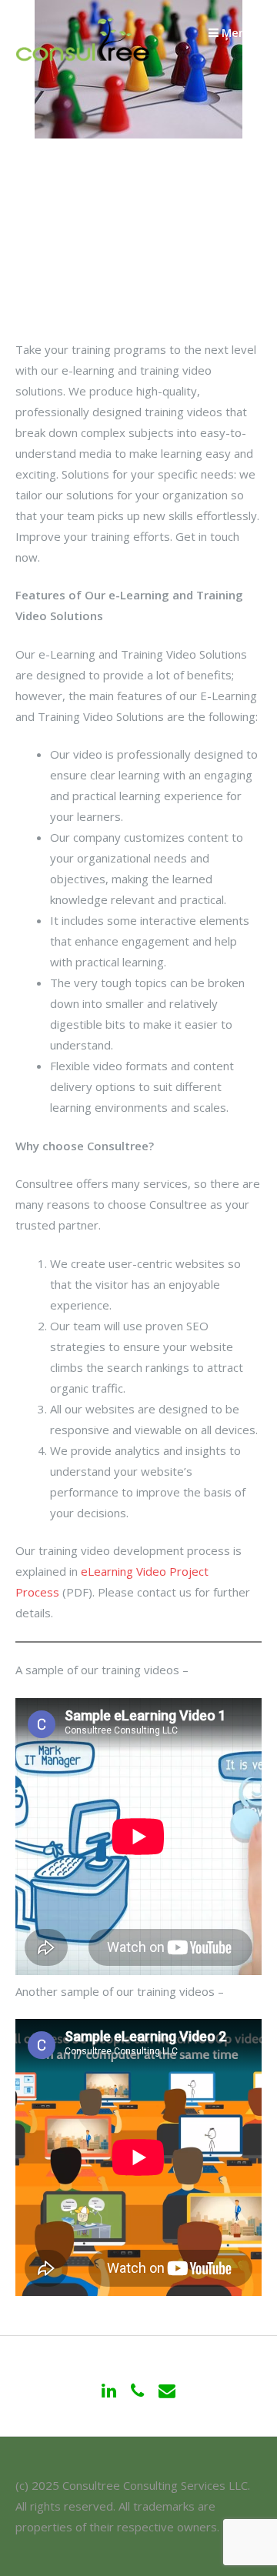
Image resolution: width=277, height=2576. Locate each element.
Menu (235, 32)
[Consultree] (83, 59)
